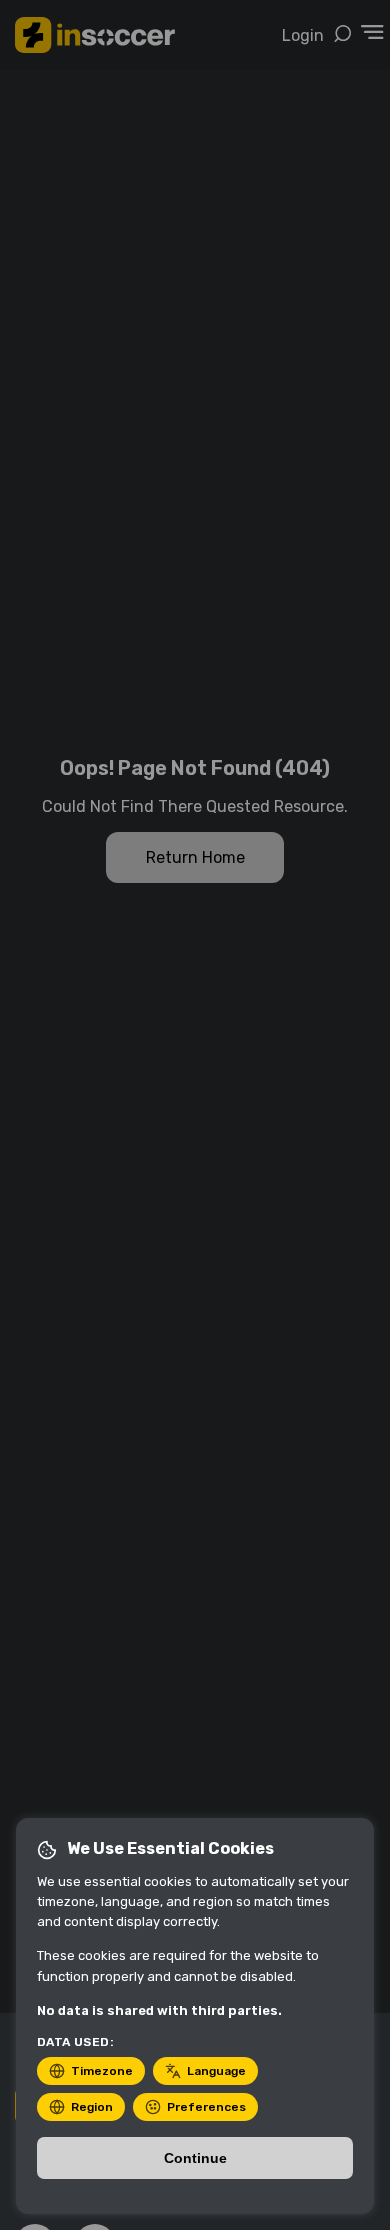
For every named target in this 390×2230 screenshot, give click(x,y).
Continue (195, 2158)
